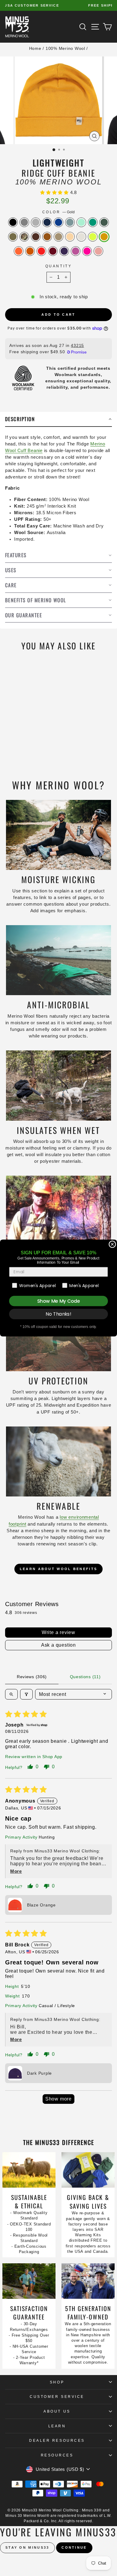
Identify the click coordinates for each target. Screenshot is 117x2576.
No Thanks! (58, 1314)
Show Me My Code (58, 1301)
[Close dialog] (112, 1244)
